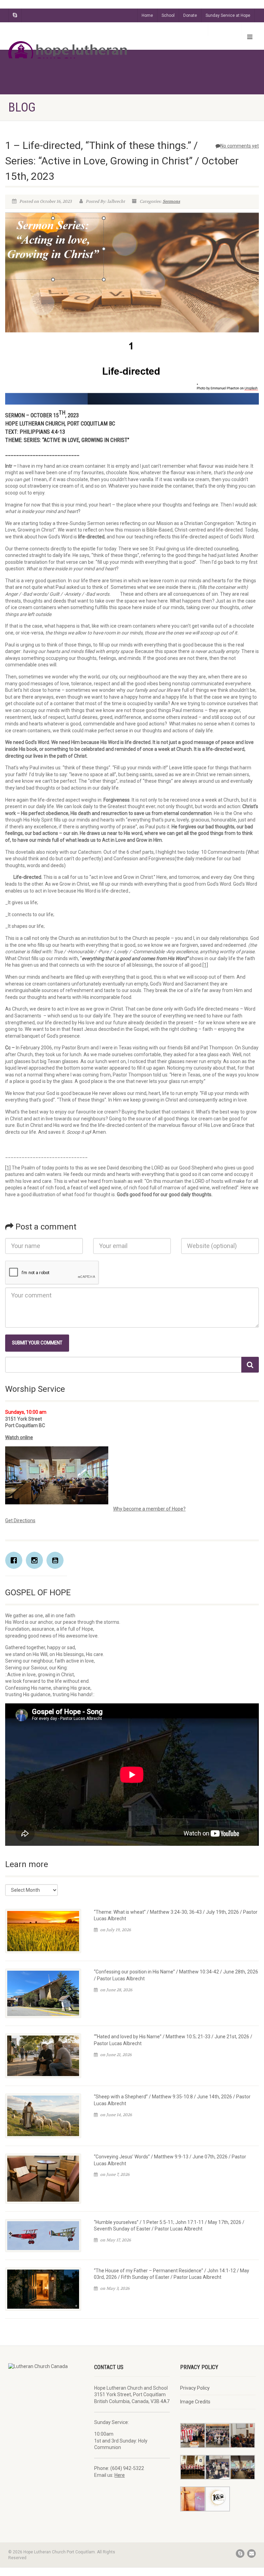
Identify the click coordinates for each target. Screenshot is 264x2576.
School (168, 15)
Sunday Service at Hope (228, 15)
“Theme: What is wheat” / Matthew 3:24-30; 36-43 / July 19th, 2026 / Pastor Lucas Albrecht (176, 1915)
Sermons (171, 201)
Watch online (19, 1437)
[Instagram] (36, 1560)
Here (120, 2475)
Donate (190, 15)
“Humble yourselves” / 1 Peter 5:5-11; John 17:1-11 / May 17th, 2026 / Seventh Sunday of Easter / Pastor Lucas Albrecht (169, 2226)
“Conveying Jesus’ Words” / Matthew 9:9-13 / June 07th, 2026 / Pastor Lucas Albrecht (170, 2160)
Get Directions (20, 1520)
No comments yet (240, 146)
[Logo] (68, 54)
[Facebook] (15, 1560)
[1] (205, 965)
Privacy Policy (195, 2388)
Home (147, 15)
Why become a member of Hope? (149, 1509)
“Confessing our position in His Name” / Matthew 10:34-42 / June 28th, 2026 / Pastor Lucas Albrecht (176, 1975)
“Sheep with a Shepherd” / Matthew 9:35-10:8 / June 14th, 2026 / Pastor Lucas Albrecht (172, 2100)
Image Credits (195, 2402)
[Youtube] (57, 1560)
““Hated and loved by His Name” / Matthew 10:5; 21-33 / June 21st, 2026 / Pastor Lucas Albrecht (173, 2040)
